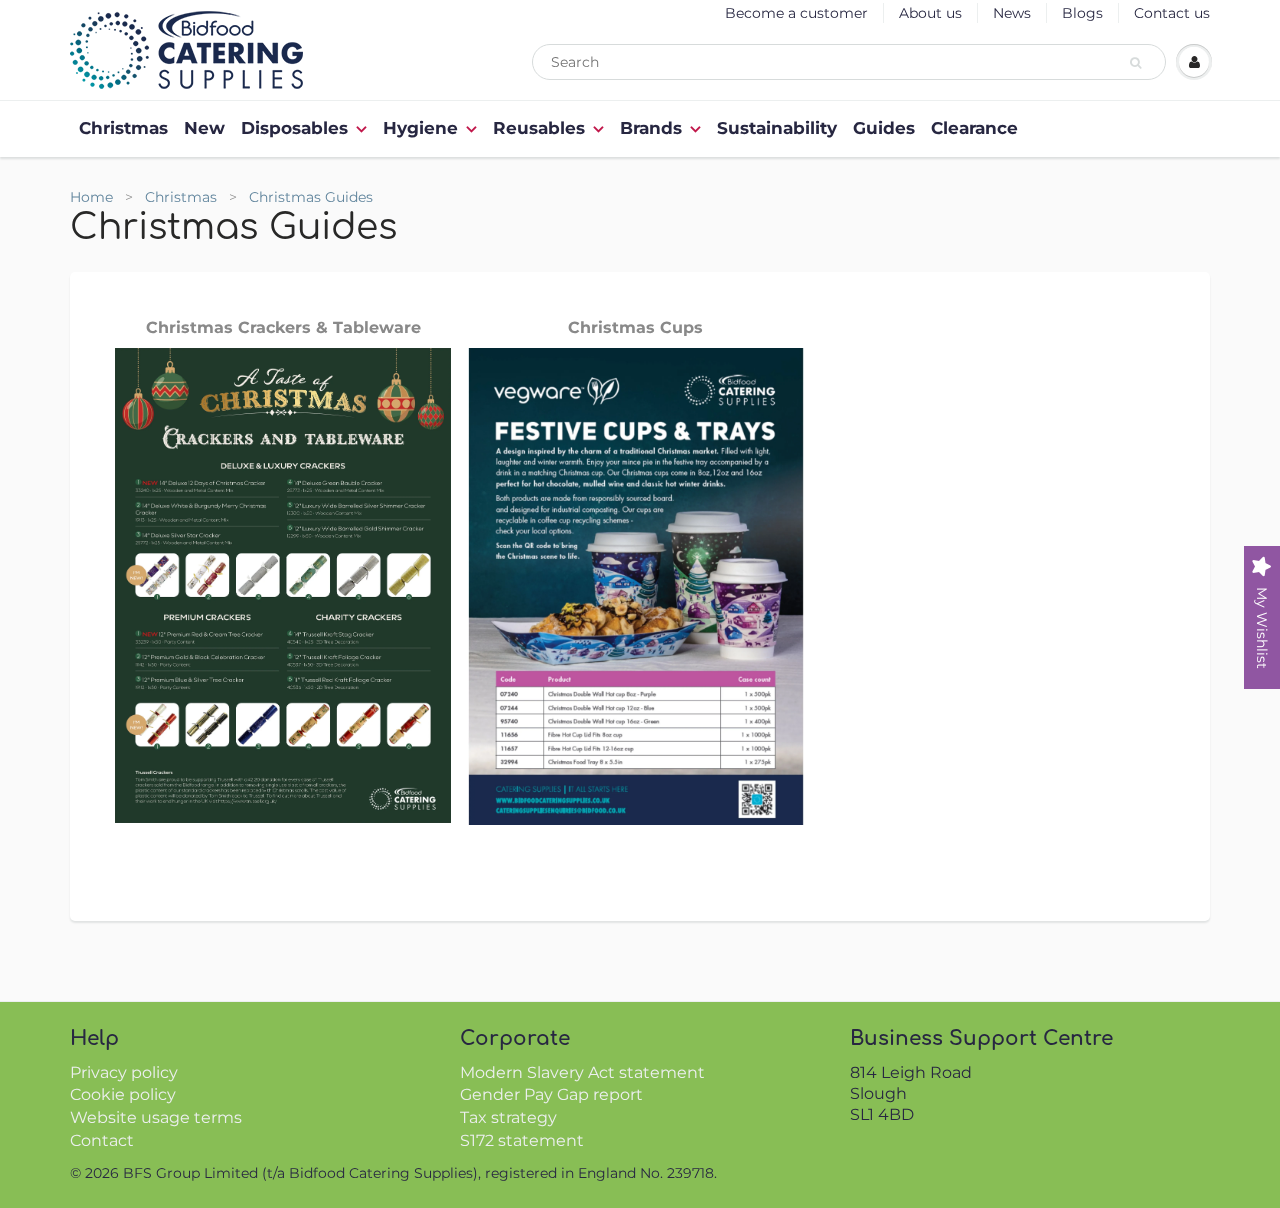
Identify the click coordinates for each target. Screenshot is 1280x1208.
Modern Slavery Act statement (582, 1072)
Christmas (123, 128)
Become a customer (796, 13)
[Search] (1138, 63)
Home (91, 197)
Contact (102, 1140)
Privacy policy (124, 1072)
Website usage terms (156, 1117)
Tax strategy (508, 1117)
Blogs (1082, 13)
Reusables (539, 128)
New (204, 128)
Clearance (974, 128)
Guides (884, 128)
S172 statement (522, 1140)
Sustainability (777, 128)
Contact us (1172, 13)
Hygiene (420, 128)
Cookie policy (123, 1094)
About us (930, 13)
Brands (651, 128)
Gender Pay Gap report (551, 1094)
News (1012, 13)
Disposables (294, 128)
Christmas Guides (311, 197)
